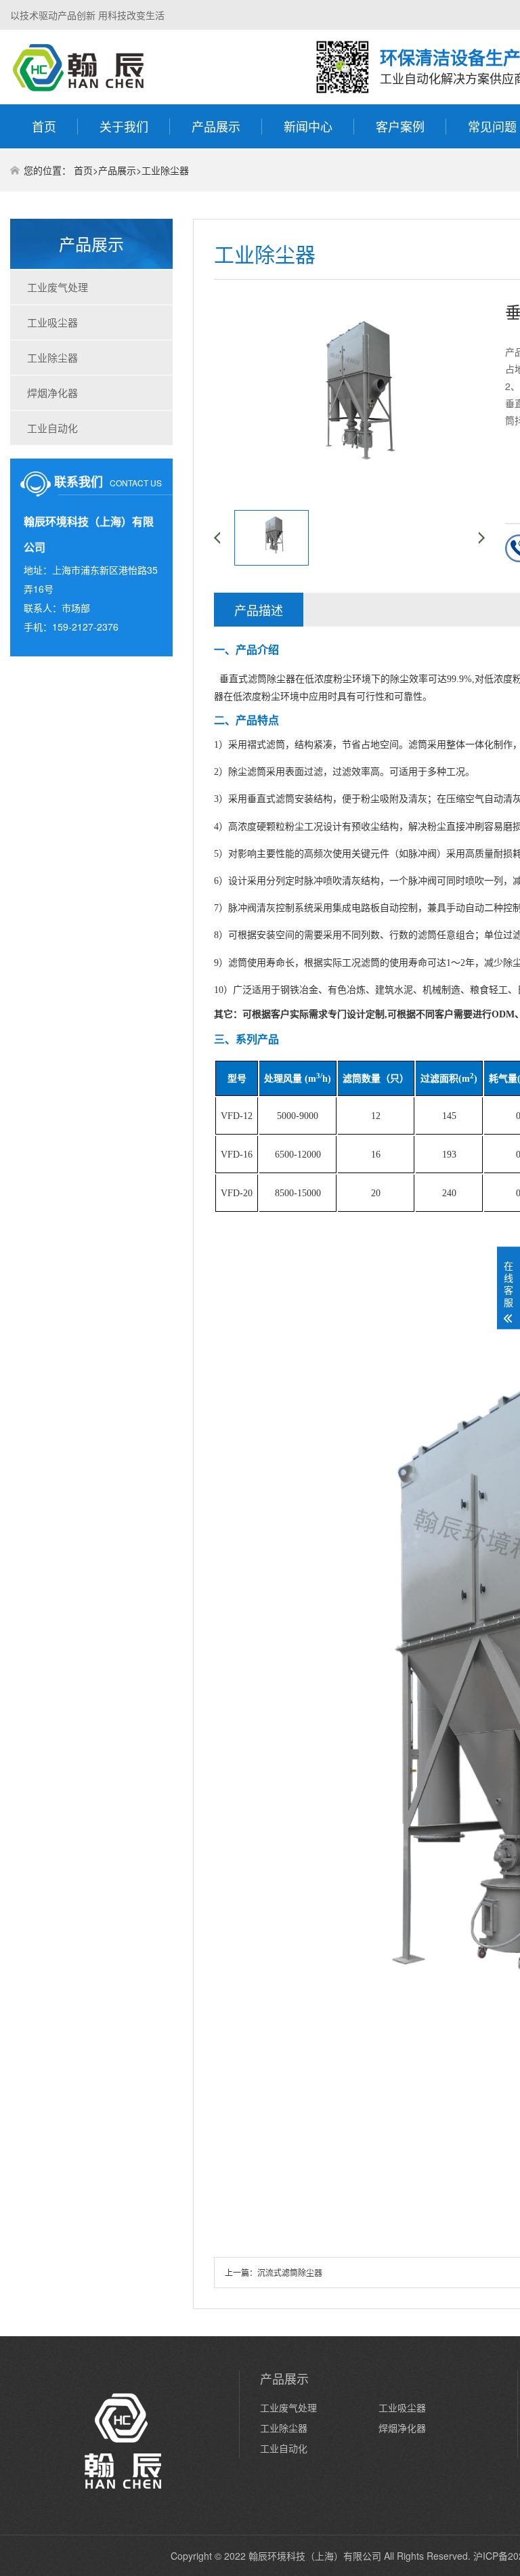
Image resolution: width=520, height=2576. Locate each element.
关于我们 (124, 126)
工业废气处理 (58, 287)
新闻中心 (308, 126)
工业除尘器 (165, 170)
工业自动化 (52, 428)
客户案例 (400, 126)
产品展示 (216, 126)
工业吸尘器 (52, 322)
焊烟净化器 (52, 393)
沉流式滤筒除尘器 (290, 2272)
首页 (44, 126)
